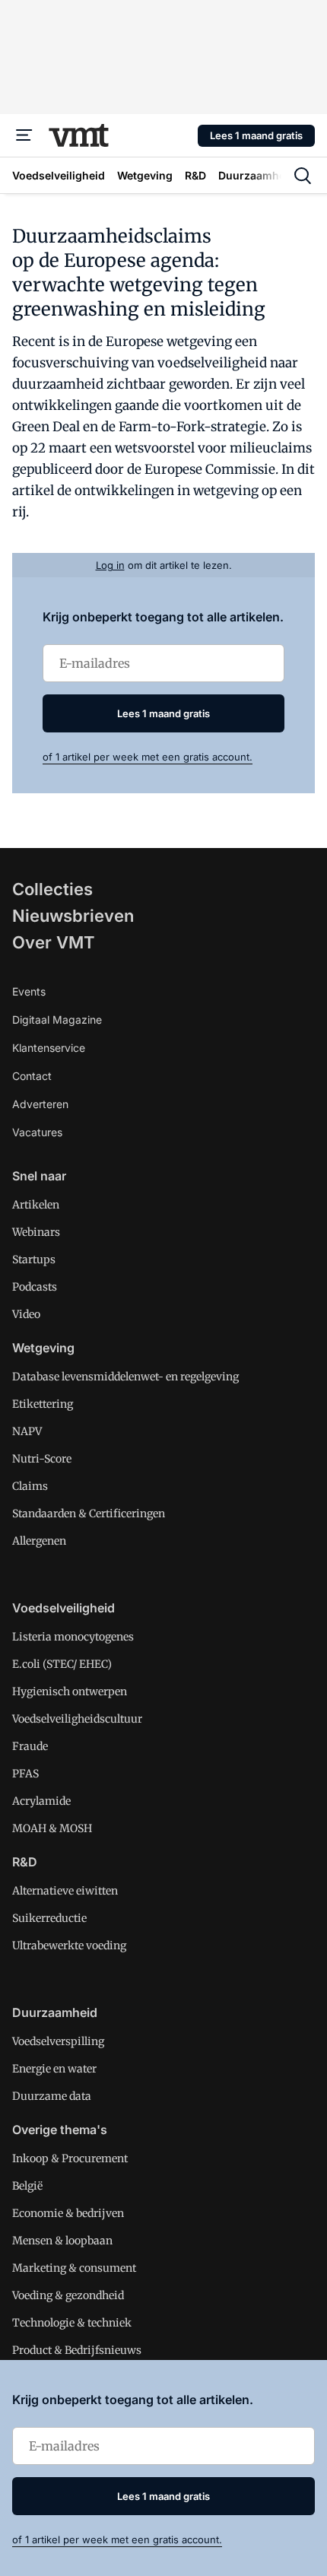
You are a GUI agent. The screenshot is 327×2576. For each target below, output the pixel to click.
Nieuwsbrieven (73, 916)
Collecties (52, 889)
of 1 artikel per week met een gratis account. (148, 757)
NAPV (27, 1431)
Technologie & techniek (72, 2323)
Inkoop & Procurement (70, 2158)
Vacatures (37, 1132)
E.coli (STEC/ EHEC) (62, 1664)
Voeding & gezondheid (68, 2295)
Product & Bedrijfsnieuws (77, 2350)
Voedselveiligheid (63, 1608)
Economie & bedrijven (68, 2213)
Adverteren (40, 1104)
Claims (30, 1486)
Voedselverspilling (58, 2041)
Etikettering (43, 1404)
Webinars (36, 1232)
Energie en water (54, 2069)
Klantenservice (49, 1048)
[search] (303, 176)
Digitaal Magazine (57, 1020)
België (27, 2186)
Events (29, 991)
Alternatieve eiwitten (65, 1891)
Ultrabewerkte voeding (69, 1945)
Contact (32, 1076)
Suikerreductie (49, 1918)
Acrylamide (41, 1801)
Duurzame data (52, 2096)
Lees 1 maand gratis (256, 135)
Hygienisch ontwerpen (70, 1691)
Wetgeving (43, 1348)
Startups (34, 1259)
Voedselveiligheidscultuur (77, 1719)
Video (26, 1314)
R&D (25, 1862)
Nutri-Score (42, 1459)
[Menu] (24, 135)
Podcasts (35, 1287)
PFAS (25, 1774)
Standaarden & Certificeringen (89, 1514)
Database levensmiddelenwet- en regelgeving (125, 1377)
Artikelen (36, 1205)
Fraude (30, 1746)
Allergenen (39, 1541)
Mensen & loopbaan (62, 2241)
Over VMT (54, 942)
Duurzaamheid (55, 2012)
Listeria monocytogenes (73, 1637)
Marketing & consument (74, 2268)
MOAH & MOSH (52, 1828)
